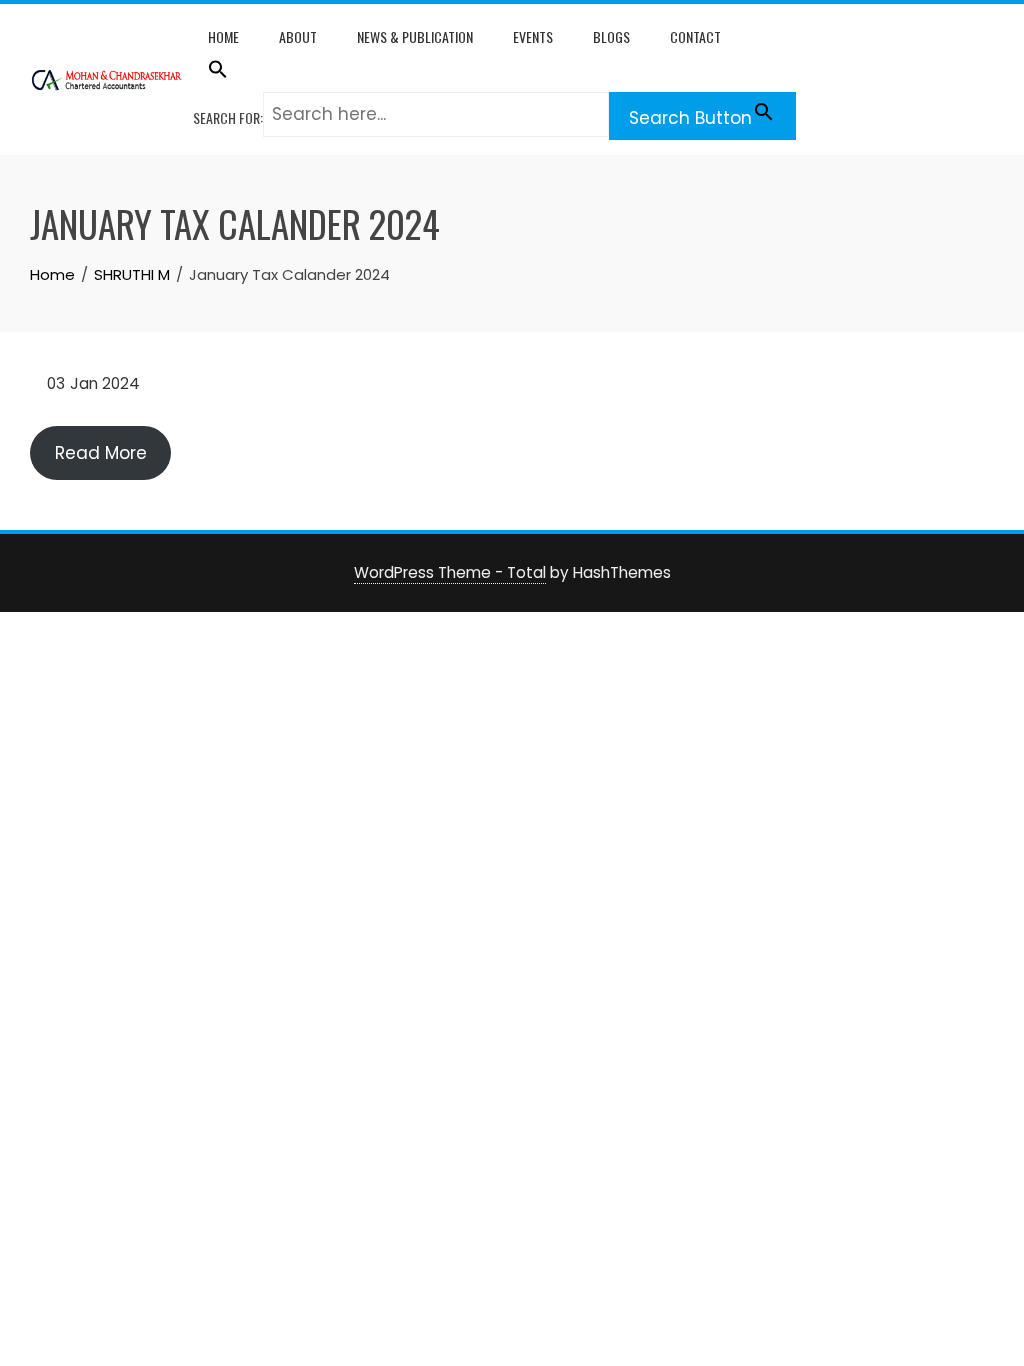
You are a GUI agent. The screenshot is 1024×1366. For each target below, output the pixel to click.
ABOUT (298, 36)
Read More (101, 453)
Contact (695, 36)
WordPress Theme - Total (450, 572)
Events (533, 36)
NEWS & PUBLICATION (415, 36)
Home (223, 36)
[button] (494, 73)
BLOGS (611, 36)
